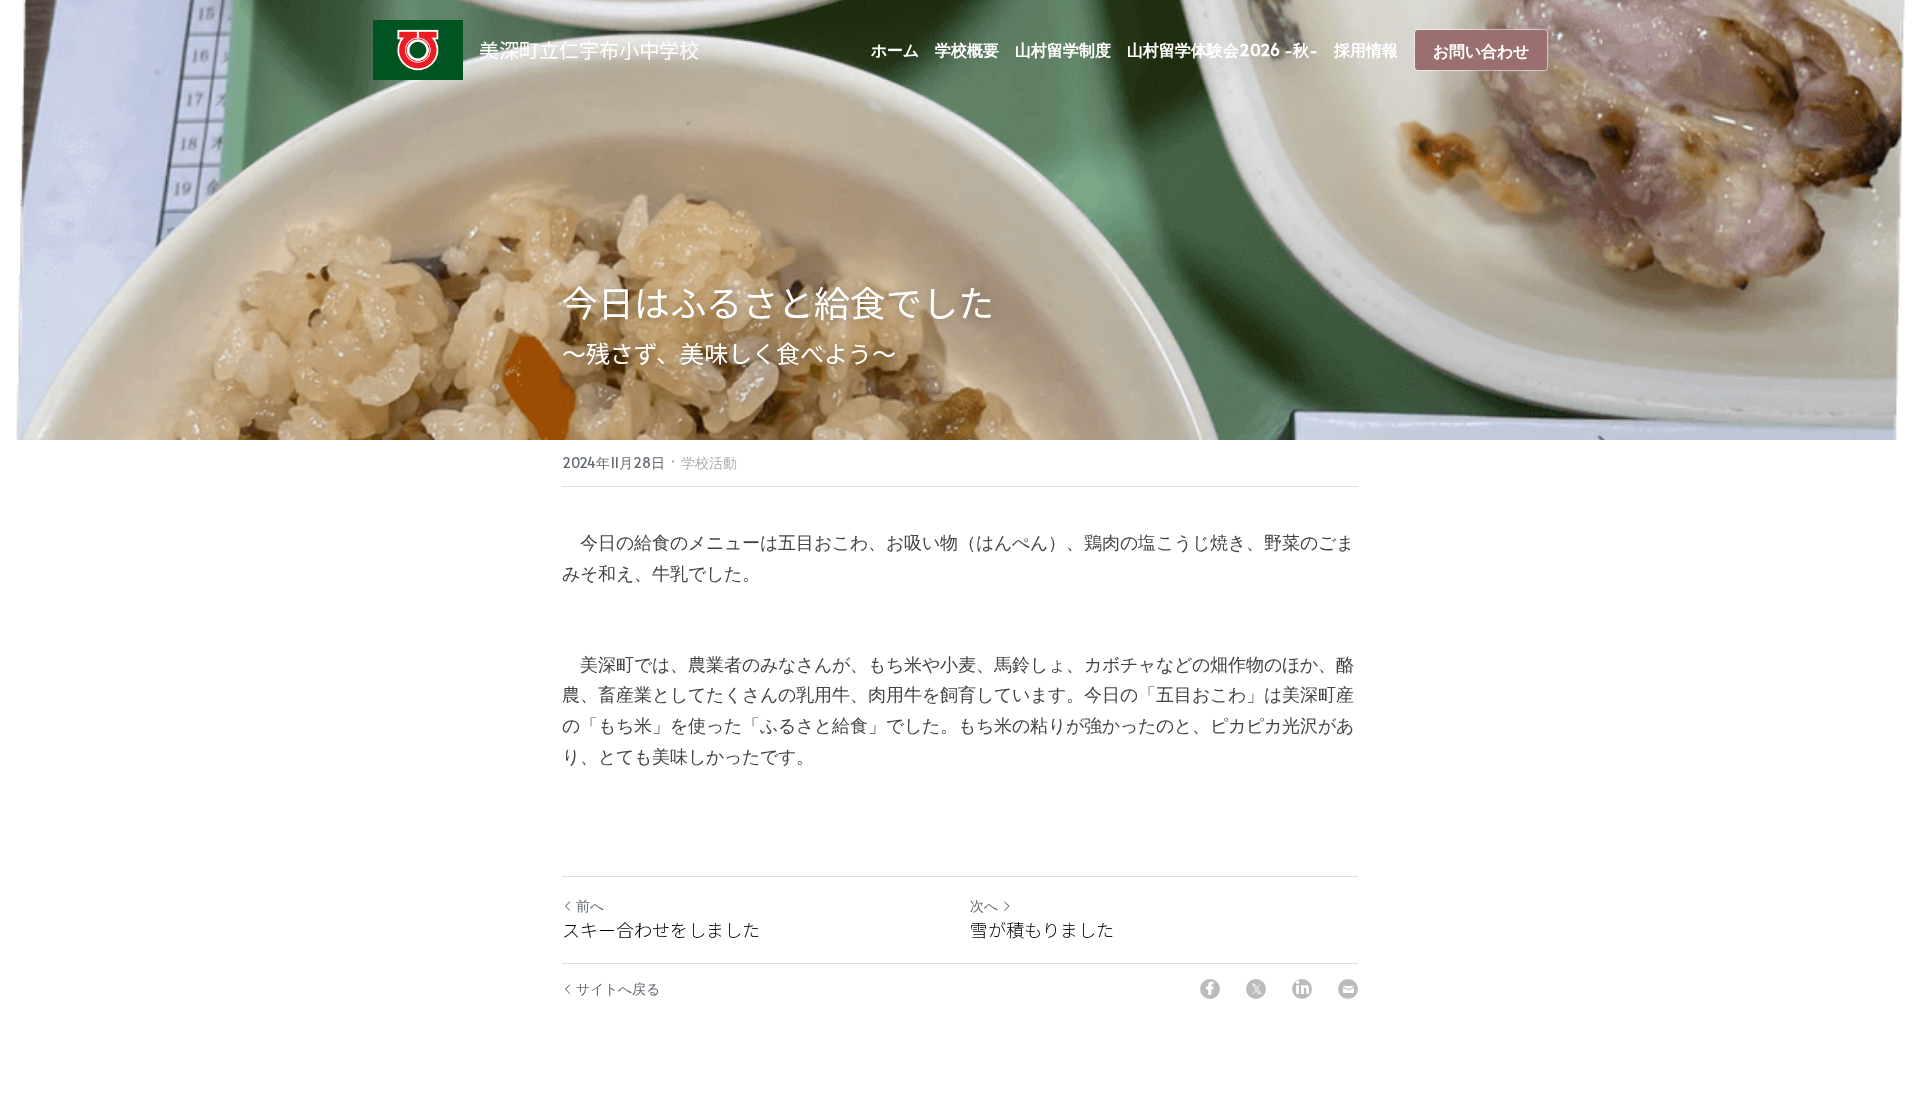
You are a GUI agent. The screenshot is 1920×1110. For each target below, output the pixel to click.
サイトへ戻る (618, 988)
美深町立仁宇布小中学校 (589, 49)
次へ (984, 905)
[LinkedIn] (1302, 989)
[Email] (1348, 989)
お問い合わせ (1481, 50)
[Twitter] (1256, 989)
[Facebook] (1210, 989)
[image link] (418, 48)
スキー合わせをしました (661, 929)
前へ (590, 905)
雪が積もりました (1042, 929)
